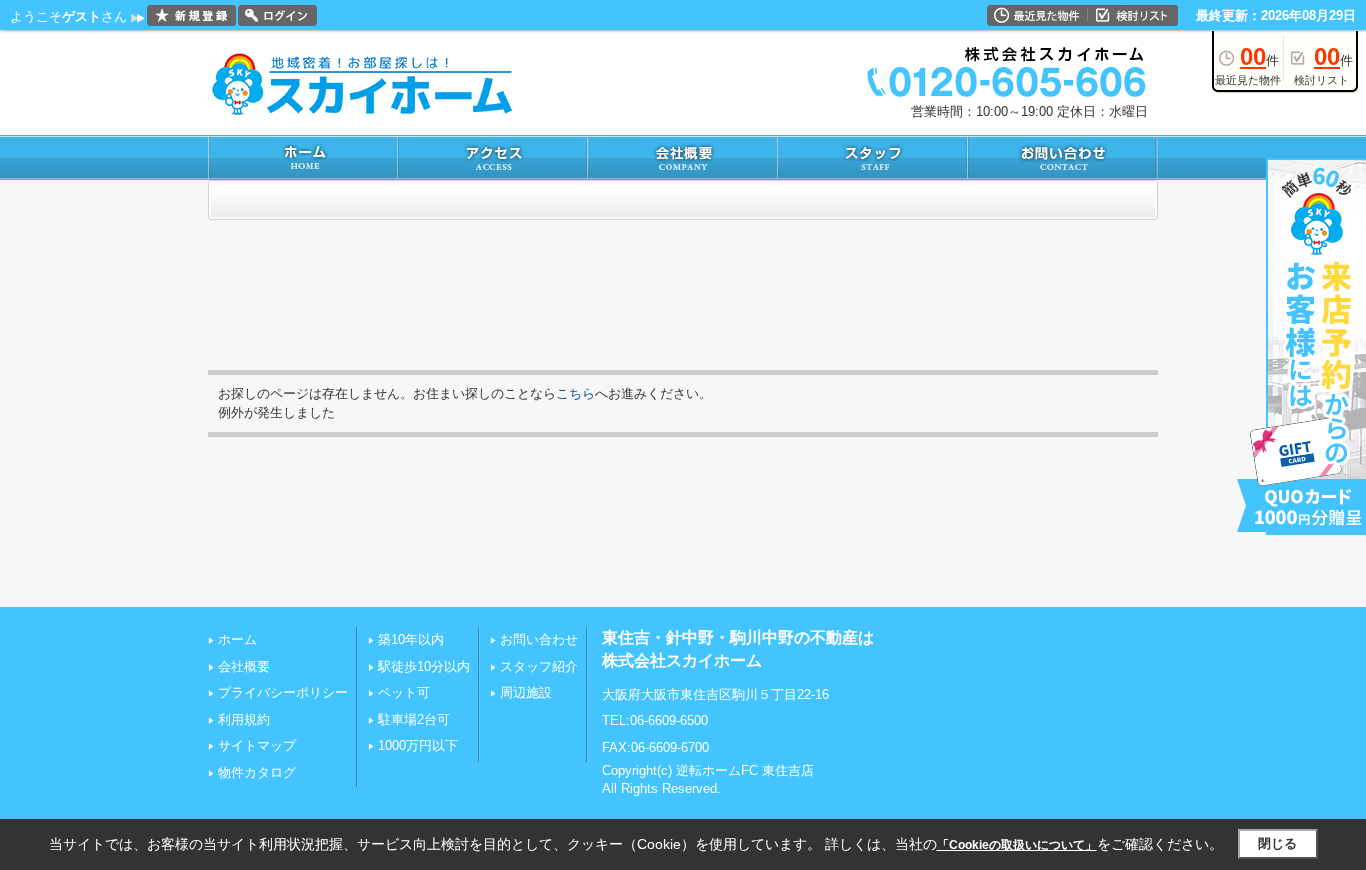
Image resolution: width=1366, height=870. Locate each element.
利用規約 (244, 719)
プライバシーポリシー (283, 692)
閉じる (1277, 843)
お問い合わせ (539, 639)
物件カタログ (257, 772)
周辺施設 (526, 692)
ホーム (237, 639)
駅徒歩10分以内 (424, 666)
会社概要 (244, 666)
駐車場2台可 (414, 719)
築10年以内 (411, 639)
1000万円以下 (418, 745)
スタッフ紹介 (539, 666)
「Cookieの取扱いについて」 (1017, 845)
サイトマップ (257, 745)
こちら (575, 393)
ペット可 (404, 692)
